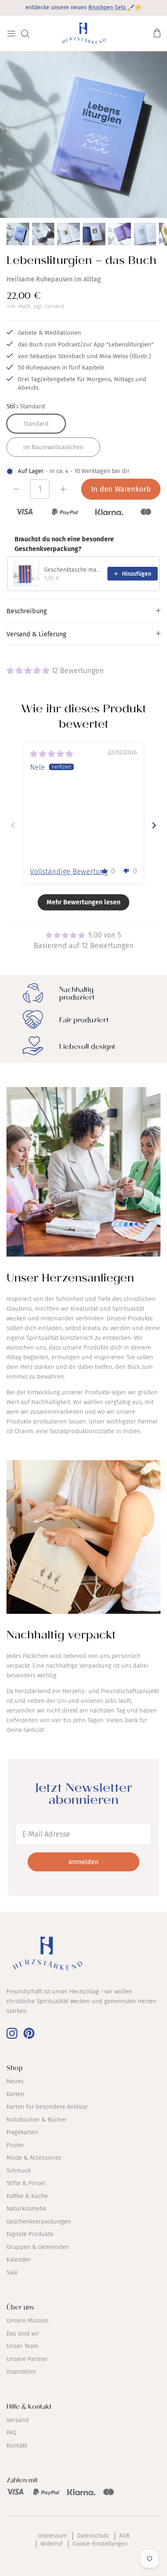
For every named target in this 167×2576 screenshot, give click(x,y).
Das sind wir (23, 2333)
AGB (124, 2536)
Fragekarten (22, 2132)
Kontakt (17, 2445)
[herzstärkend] (84, 33)
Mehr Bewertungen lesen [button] (83, 902)
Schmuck (19, 2171)
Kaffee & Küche (27, 2196)
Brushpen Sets (108, 7)
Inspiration (21, 2371)
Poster (15, 2145)
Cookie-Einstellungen (100, 2544)
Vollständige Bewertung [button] (69, 872)
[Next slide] (154, 825)
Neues (15, 2081)
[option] (83, 135)
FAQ (11, 2432)
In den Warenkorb (121, 489)
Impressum (52, 2536)
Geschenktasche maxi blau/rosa (73, 570)
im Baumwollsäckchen (53, 447)
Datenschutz (93, 2536)
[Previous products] (134, 544)
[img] (51, 754)
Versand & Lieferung (36, 634)
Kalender (19, 2259)
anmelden (83, 1862)
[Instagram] (12, 2033)
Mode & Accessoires (34, 2158)
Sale (12, 2272)
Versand (54, 306)
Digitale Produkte (30, 2234)
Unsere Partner (27, 2359)
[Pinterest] (29, 2033)
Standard (36, 424)
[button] (29, 671)
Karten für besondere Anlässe (47, 2107)
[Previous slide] (13, 825)
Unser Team (22, 2346)
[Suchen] (29, 34)
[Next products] (152, 544)
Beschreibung (27, 611)
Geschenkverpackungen (39, 2221)
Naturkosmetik (26, 2209)
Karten (15, 2094)
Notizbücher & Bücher (37, 2120)
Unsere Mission (28, 2321)
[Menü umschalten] (11, 34)
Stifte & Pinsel (26, 2183)
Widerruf (51, 2544)
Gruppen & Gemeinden (38, 2247)
